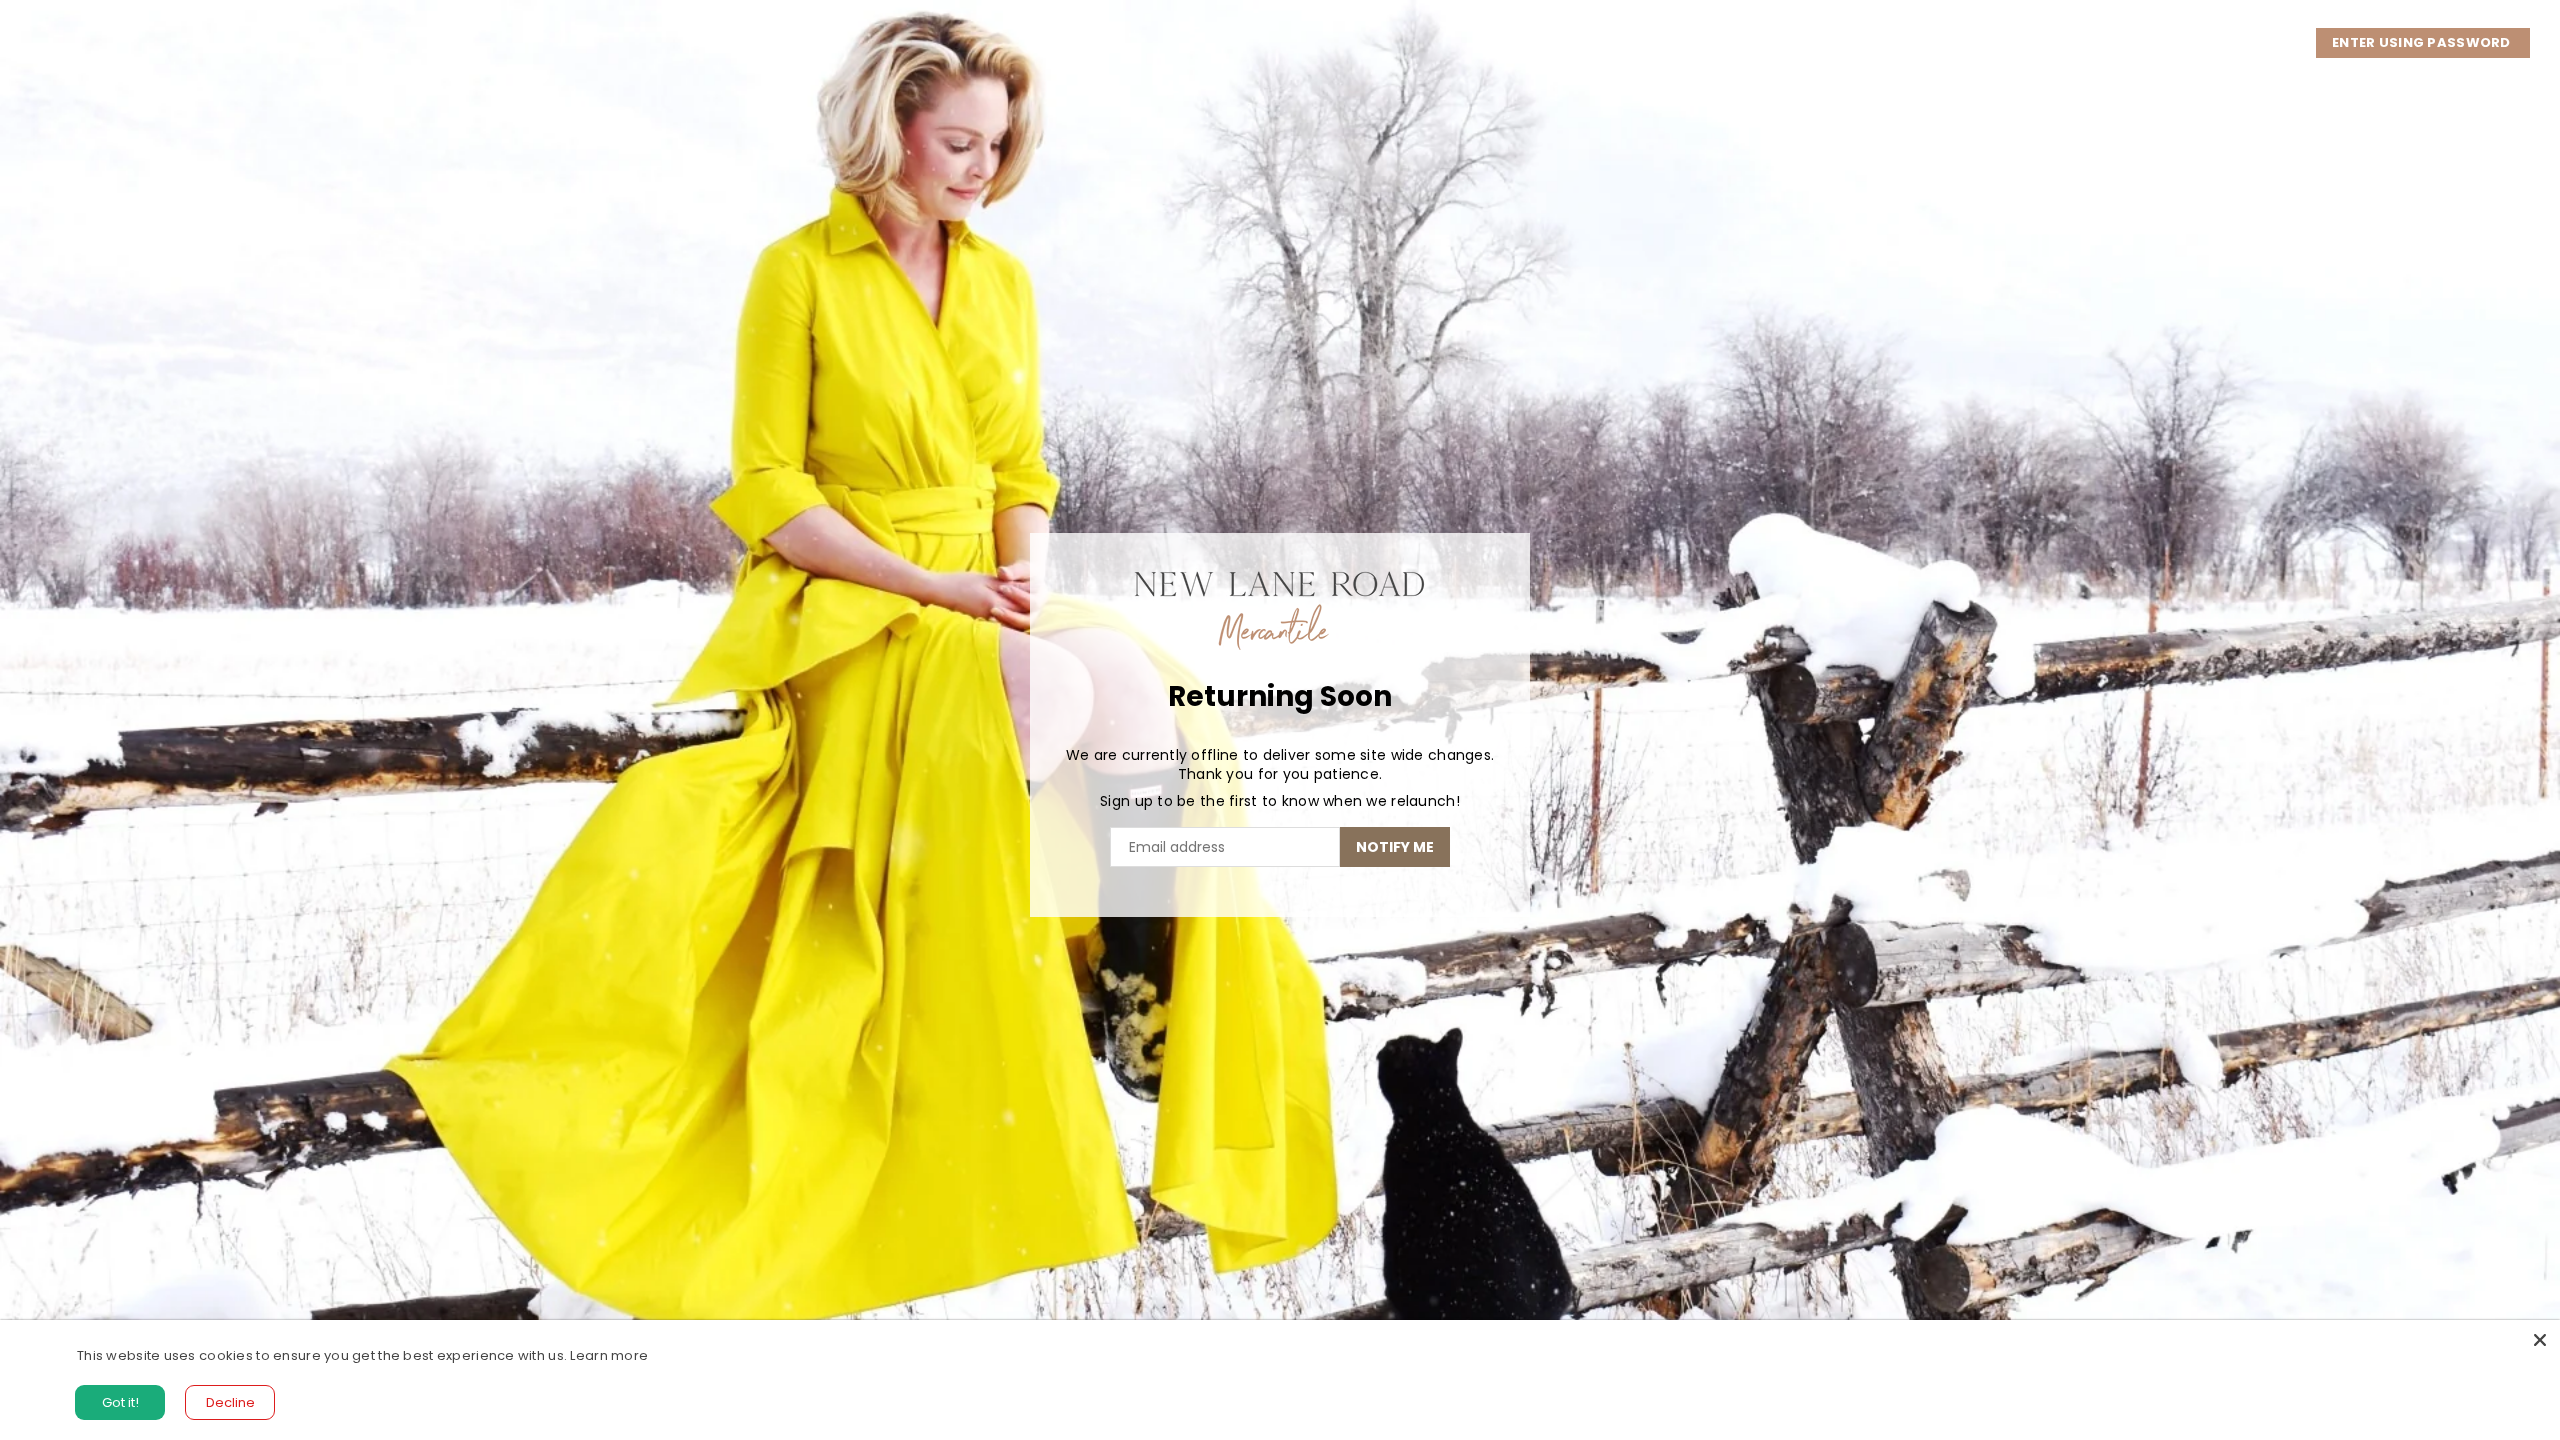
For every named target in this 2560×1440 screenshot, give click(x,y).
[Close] (2540, 1340)
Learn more (609, 1355)
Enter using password (2423, 42)
